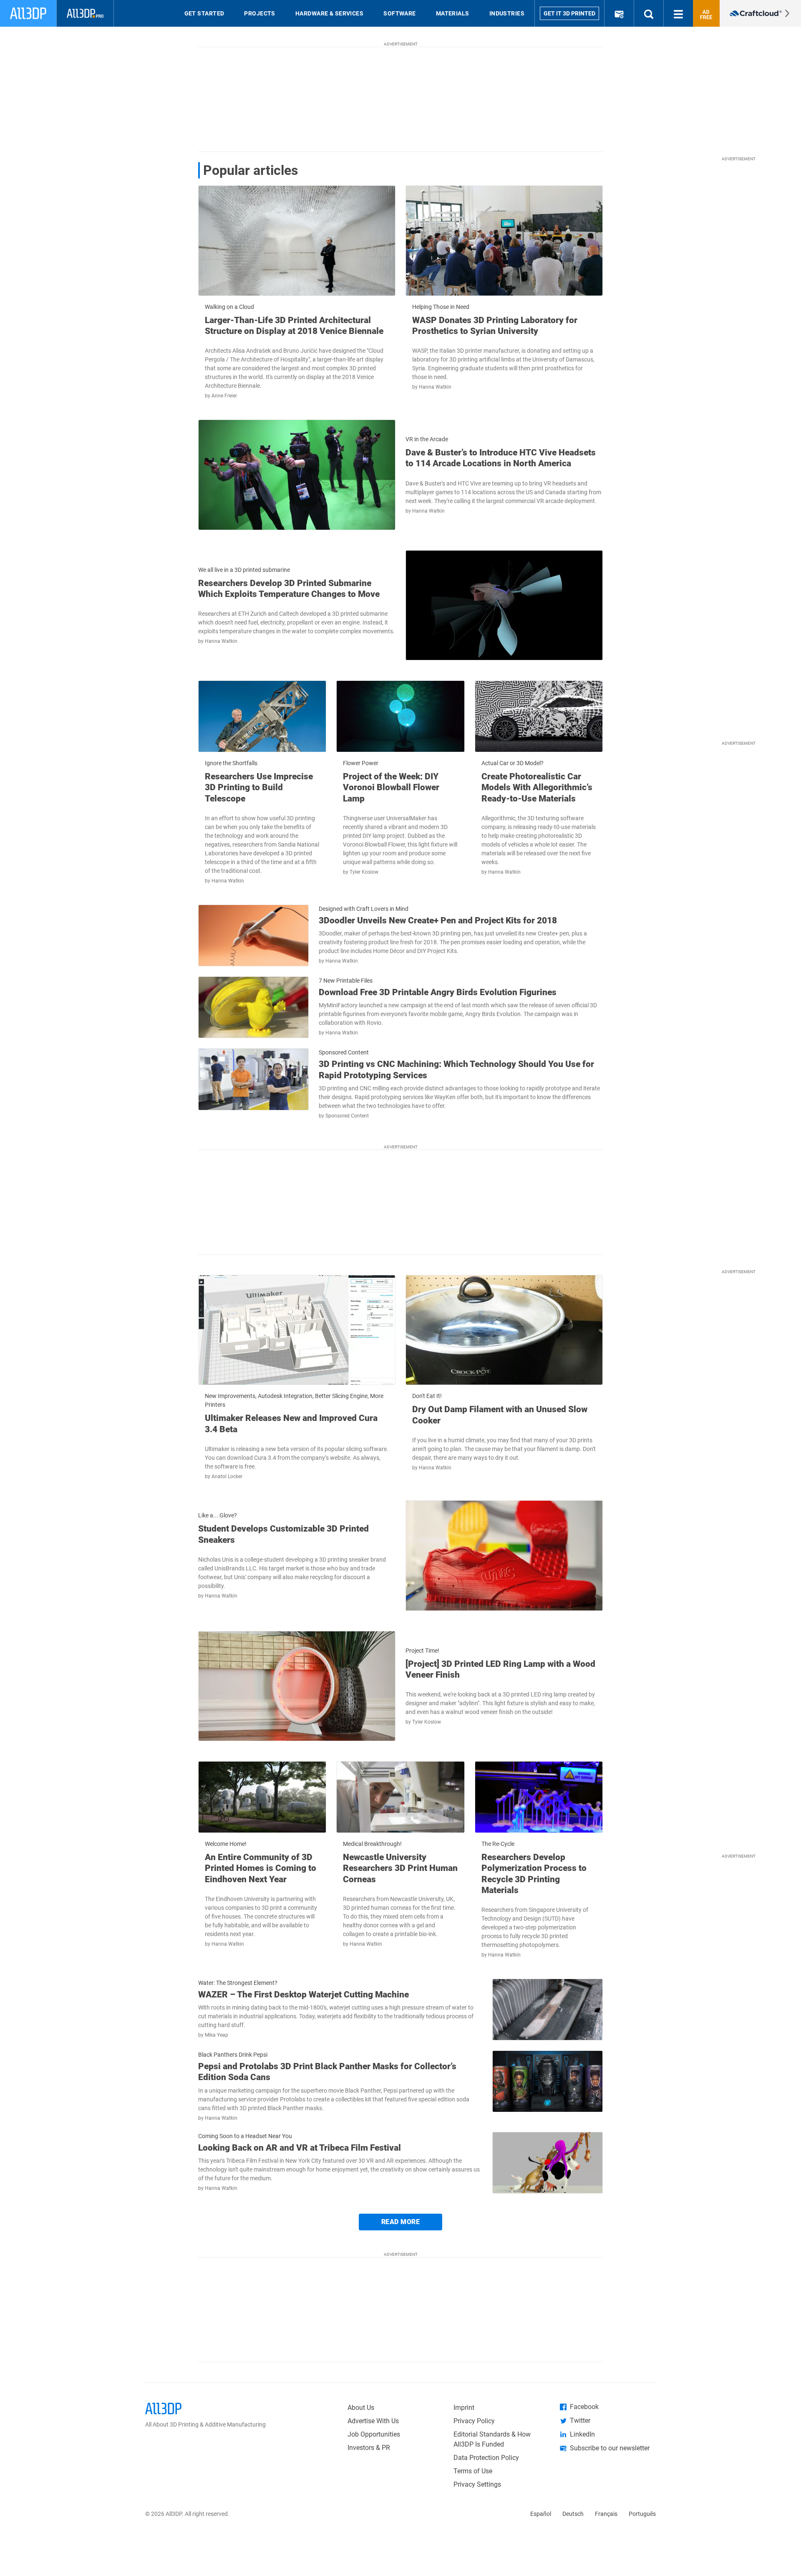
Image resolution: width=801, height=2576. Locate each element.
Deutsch (573, 2514)
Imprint (464, 2408)
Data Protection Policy (486, 2458)
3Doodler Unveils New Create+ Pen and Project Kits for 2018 (438, 920)
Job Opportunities (374, 2434)
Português (642, 2514)
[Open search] (649, 13)
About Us (361, 2408)
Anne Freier (224, 396)
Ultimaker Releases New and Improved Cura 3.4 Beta (291, 1423)
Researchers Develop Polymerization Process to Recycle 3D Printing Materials (534, 1874)
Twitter (580, 2421)
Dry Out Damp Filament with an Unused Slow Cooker (500, 1415)
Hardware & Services (329, 13)
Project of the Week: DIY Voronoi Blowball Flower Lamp (391, 787)
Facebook (584, 2407)
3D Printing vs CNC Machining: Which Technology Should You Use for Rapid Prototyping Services (456, 1069)
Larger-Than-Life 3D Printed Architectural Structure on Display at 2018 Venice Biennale (294, 326)
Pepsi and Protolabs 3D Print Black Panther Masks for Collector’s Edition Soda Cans (327, 2072)
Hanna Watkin (435, 387)
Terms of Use (473, 2471)
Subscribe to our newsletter (610, 2448)
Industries (507, 13)
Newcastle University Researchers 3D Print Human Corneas (400, 1868)
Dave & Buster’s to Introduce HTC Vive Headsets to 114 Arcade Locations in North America (501, 458)
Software (400, 13)
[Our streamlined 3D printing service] (760, 13)
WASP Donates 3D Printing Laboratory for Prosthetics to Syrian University (495, 326)
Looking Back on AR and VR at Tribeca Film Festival (300, 2148)
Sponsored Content (347, 1116)
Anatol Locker (227, 1476)
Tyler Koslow (364, 872)
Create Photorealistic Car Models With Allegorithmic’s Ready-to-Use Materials (537, 787)
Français (606, 2514)
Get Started (204, 13)
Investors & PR (369, 2448)
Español (541, 2514)
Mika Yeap (217, 2035)
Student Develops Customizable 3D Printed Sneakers (283, 1534)
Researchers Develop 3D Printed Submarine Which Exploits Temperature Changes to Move (289, 589)
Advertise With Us (373, 2421)
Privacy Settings (477, 2484)
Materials (453, 13)
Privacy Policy (474, 2421)
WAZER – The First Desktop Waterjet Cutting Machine (304, 1995)
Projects (260, 13)
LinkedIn (582, 2434)
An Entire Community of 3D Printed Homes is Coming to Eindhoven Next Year (261, 1868)
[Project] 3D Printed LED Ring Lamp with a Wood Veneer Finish (500, 1669)
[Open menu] (678, 13)
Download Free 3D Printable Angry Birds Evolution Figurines (438, 992)
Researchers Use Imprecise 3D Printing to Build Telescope (259, 787)
